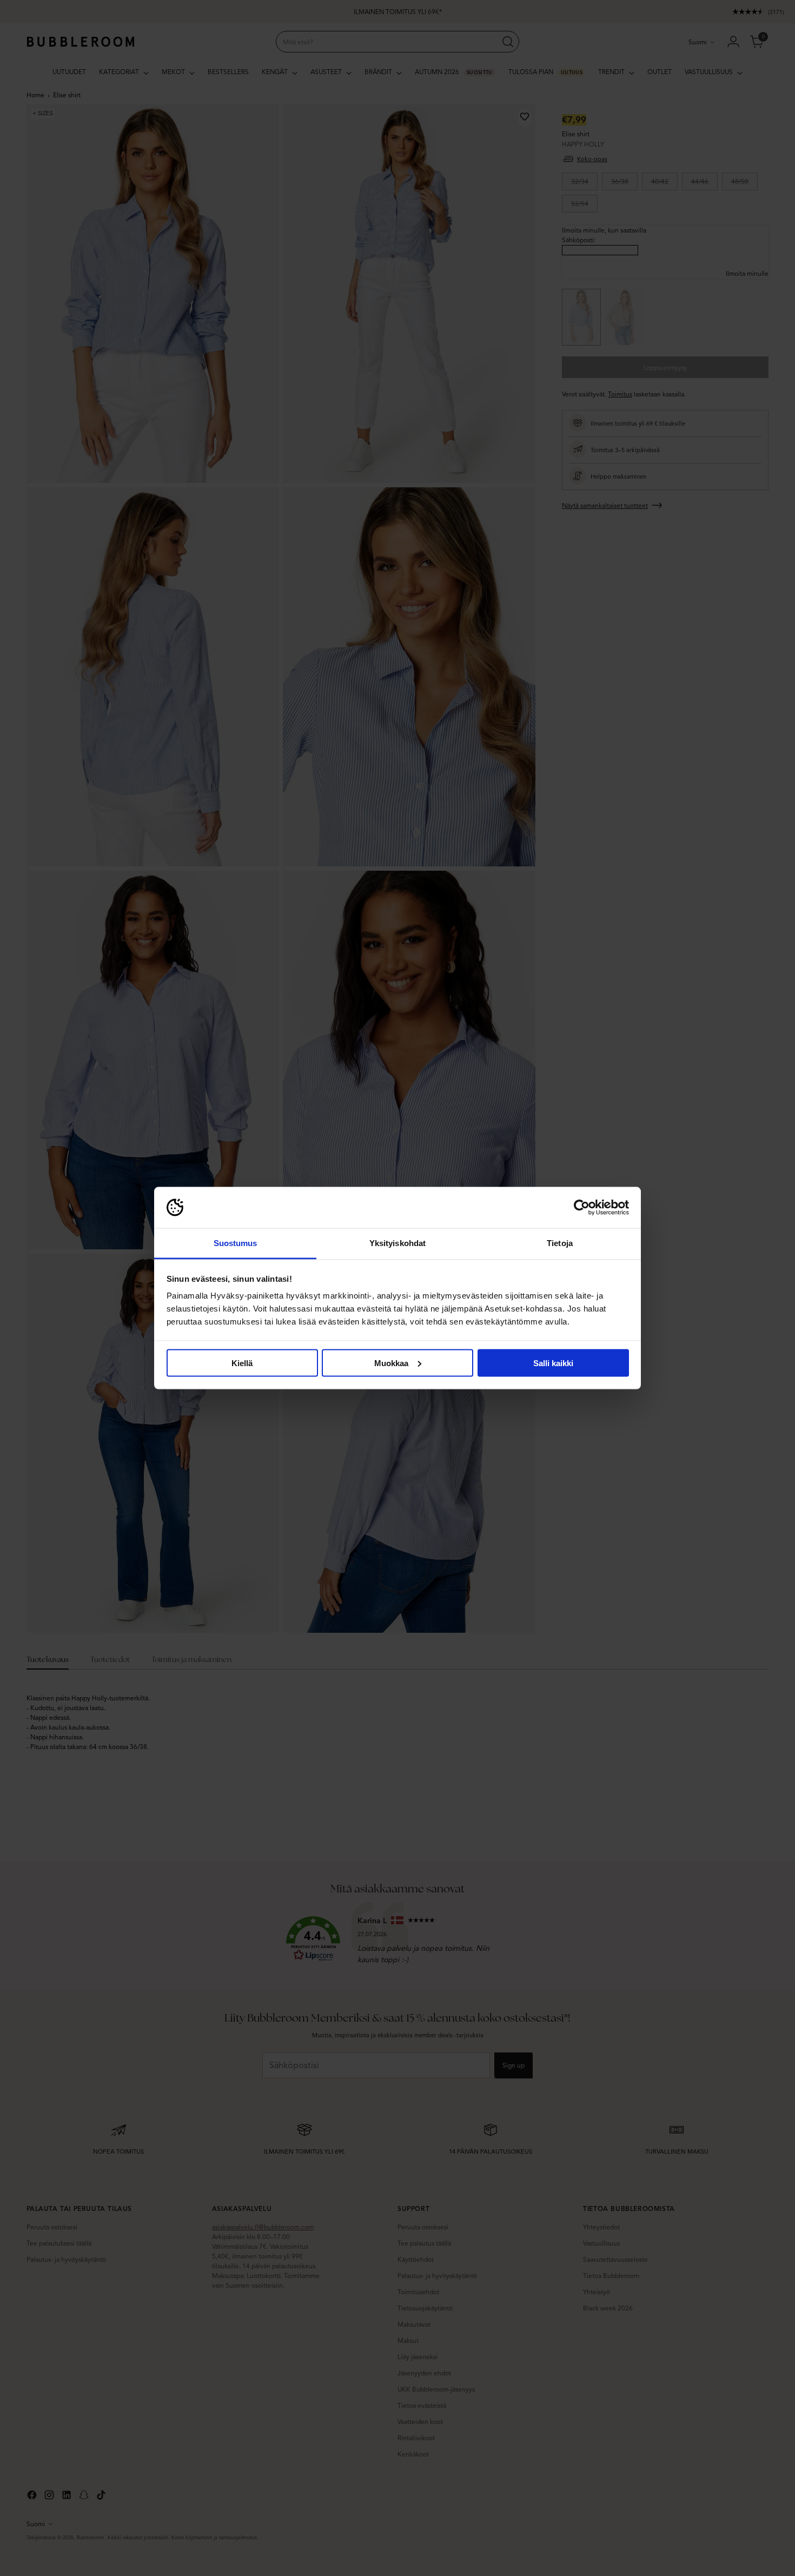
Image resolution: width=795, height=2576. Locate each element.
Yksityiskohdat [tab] (398, 1243)
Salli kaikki (553, 1363)
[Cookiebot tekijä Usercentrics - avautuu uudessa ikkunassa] (582, 1208)
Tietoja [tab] (560, 1243)
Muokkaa (391, 1363)
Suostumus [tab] (236, 1243)
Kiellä (242, 1363)
